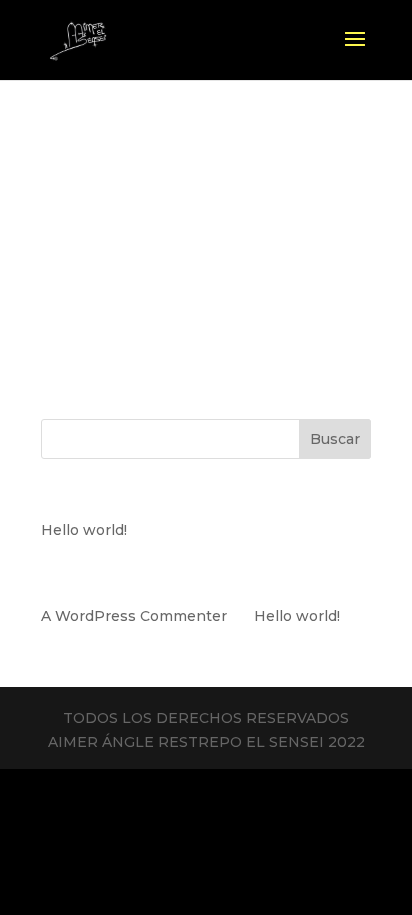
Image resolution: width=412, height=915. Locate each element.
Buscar (335, 439)
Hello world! (84, 530)
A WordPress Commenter (134, 616)
